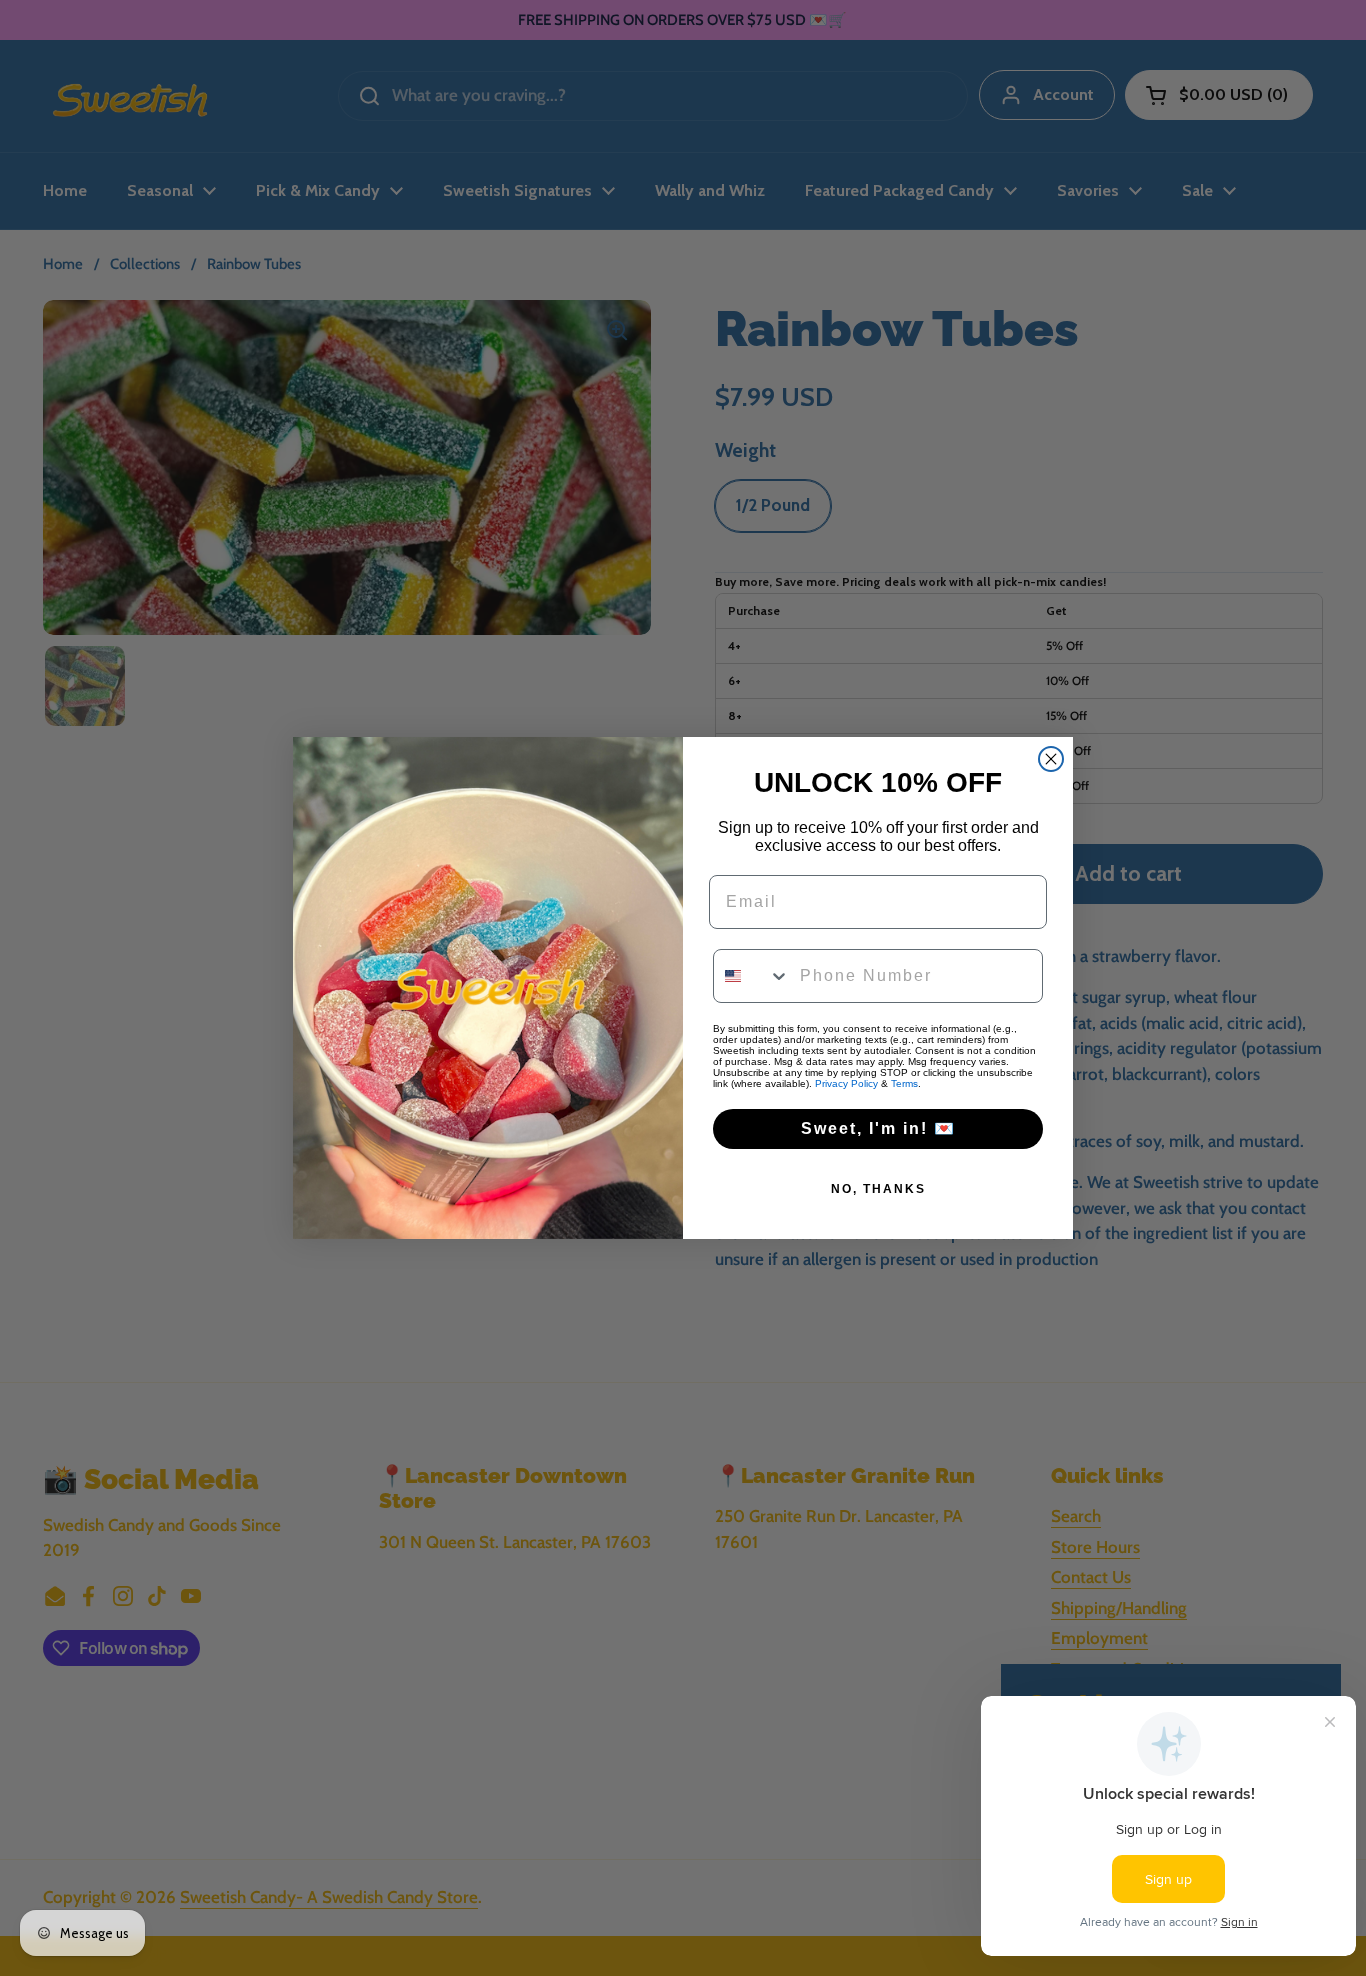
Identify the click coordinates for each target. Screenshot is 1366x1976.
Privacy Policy (846, 1083)
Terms (904, 1083)
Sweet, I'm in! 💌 (878, 1128)
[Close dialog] (1051, 759)
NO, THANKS (878, 1189)
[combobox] (752, 976)
